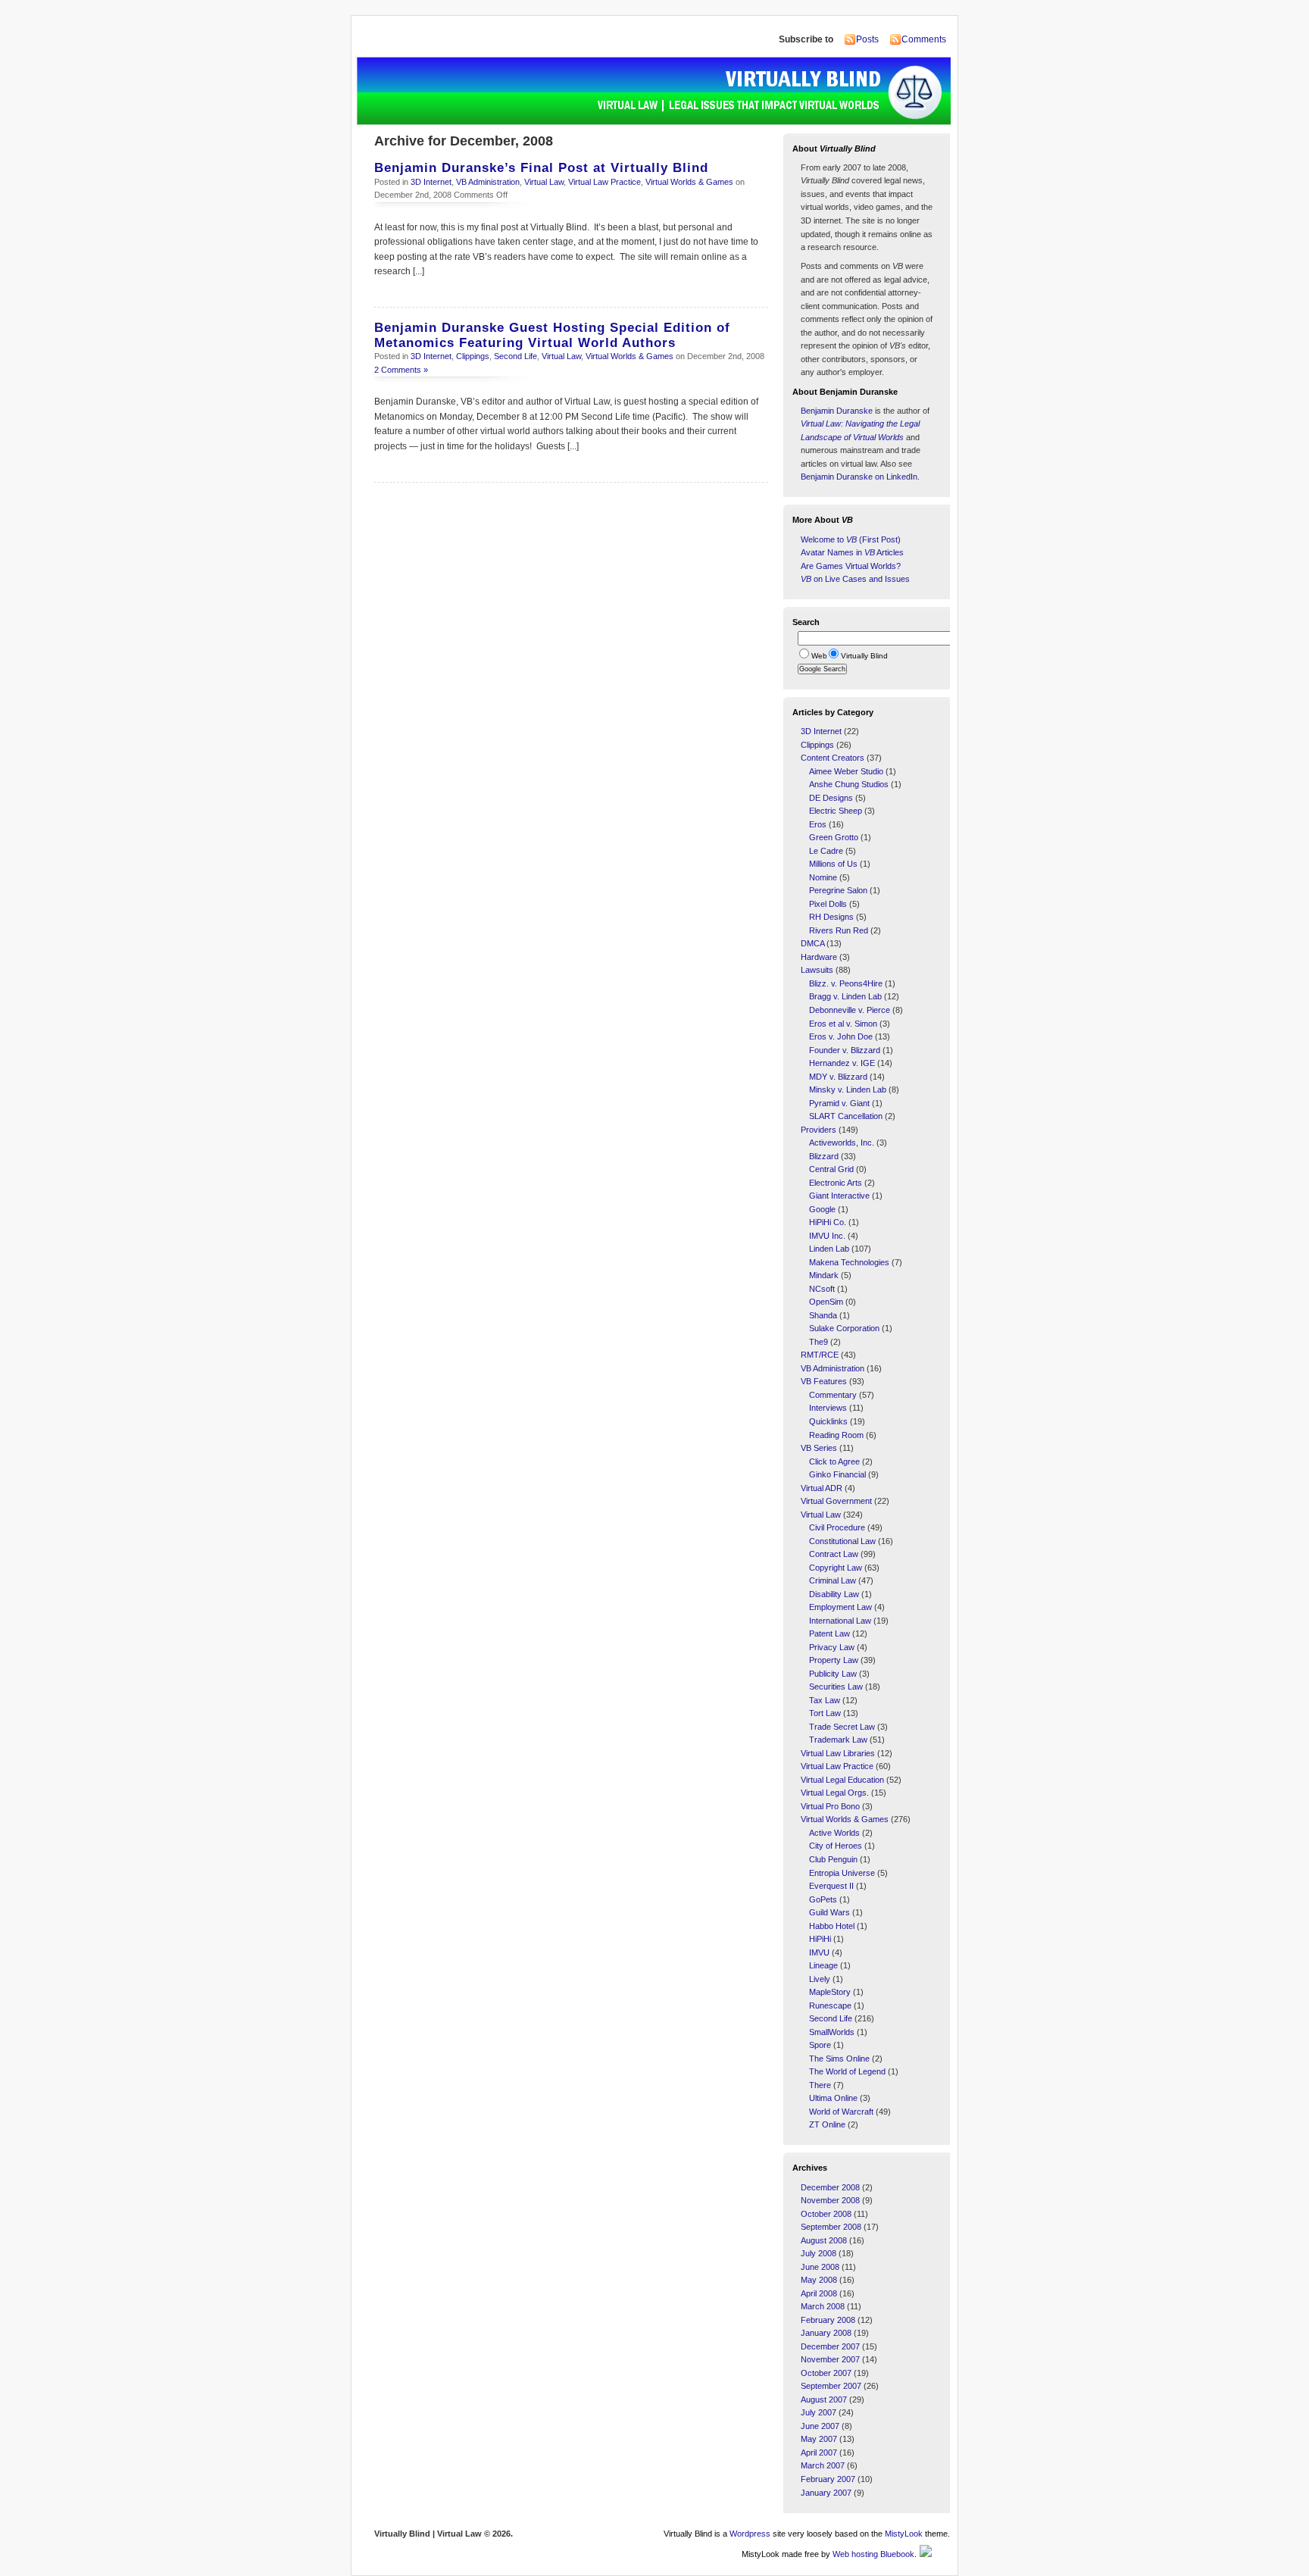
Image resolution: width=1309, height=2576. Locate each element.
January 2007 (826, 2493)
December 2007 (830, 2346)
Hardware (819, 957)
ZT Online (827, 2124)
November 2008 (830, 2200)
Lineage (823, 1965)
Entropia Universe (842, 1873)
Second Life (515, 356)
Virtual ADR (822, 1488)
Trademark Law (838, 1740)
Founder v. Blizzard (845, 1050)
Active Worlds (834, 1833)
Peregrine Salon (838, 890)
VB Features (824, 1381)
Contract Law (834, 1554)
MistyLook (904, 2534)
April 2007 (819, 2453)
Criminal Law (833, 1580)
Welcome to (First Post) (851, 539)
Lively (820, 1979)
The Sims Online (839, 2059)
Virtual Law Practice (605, 182)
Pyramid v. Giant (839, 1103)
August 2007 (824, 2399)
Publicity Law (833, 1674)
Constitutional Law (842, 1541)
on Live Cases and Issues (855, 579)
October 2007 (826, 2373)
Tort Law (825, 1713)
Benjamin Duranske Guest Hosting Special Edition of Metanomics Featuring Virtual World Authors (552, 335)
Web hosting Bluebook (873, 2554)
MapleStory (830, 1992)
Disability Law (834, 1594)
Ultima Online (833, 2098)
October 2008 (826, 2214)
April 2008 (819, 2293)
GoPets (823, 1899)
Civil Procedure (837, 1527)
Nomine (823, 877)
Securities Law (836, 1687)
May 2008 (819, 2280)
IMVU (819, 1952)
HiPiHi (820, 1939)
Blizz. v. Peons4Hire (846, 983)
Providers (819, 1130)
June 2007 (820, 2426)
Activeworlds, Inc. (842, 1143)
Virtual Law (544, 182)
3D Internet (431, 182)
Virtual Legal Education (842, 1780)
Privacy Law (832, 1647)
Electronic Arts (836, 1183)
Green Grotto (834, 837)
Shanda (823, 1315)
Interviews (828, 1408)
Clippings (473, 356)
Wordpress (750, 2534)
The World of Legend (847, 2071)
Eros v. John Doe (841, 1036)
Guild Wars (829, 1912)
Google (822, 1209)
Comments (924, 39)
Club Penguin (833, 1859)
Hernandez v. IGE (842, 1063)
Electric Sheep (836, 811)
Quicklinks (828, 1421)
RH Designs (831, 917)
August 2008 (824, 2240)
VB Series (819, 1448)
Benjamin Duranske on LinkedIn (859, 477)
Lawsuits (817, 970)
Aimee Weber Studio (846, 771)
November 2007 (830, 2359)
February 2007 (828, 2479)
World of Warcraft (841, 2112)
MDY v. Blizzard (838, 1077)
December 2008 (830, 2187)
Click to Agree (834, 1462)
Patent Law (829, 1633)
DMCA (812, 943)
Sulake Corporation (844, 1328)
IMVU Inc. (827, 1236)
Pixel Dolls (828, 904)
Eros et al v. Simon (843, 1024)
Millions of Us (833, 864)
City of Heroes (836, 1846)
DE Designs (831, 798)
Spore (820, 2045)
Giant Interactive (839, 1196)
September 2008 (831, 2227)
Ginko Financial (837, 1474)
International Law (840, 1621)
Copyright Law (836, 1568)
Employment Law (840, 1607)
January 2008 (826, 2333)
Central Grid (831, 1169)
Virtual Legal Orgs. (835, 1793)
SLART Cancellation (846, 1116)
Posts (867, 39)
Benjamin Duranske (837, 411)
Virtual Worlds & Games (689, 182)
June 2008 (820, 2267)
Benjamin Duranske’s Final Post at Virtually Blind (541, 168)
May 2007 (819, 2439)
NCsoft (822, 1289)
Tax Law (825, 1700)
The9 (819, 1342)
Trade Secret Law (842, 1727)
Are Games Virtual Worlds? (851, 566)
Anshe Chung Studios (849, 784)
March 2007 (823, 2465)
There (820, 2085)
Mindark (824, 1275)
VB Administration (488, 182)
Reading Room (836, 1435)
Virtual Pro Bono (830, 1806)
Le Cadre (826, 851)
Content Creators (833, 758)
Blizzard (824, 1156)
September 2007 (831, 2386)
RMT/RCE (820, 1355)
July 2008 (819, 2253)
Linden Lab (829, 1249)
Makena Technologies (849, 1262)
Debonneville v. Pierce (850, 1010)
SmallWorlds (832, 2032)
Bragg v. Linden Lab (845, 996)
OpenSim (826, 1302)
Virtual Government (836, 1501)
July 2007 (819, 2412)
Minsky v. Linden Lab (848, 1089)
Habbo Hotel (832, 1926)
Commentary (833, 1395)
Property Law (834, 1660)
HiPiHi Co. (828, 1222)
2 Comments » (401, 370)
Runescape (830, 2005)
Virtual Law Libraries (838, 1753)
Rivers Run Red (839, 930)
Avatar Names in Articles (852, 552)
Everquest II (831, 1886)
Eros (818, 824)
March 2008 (823, 2306)
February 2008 (828, 2320)
